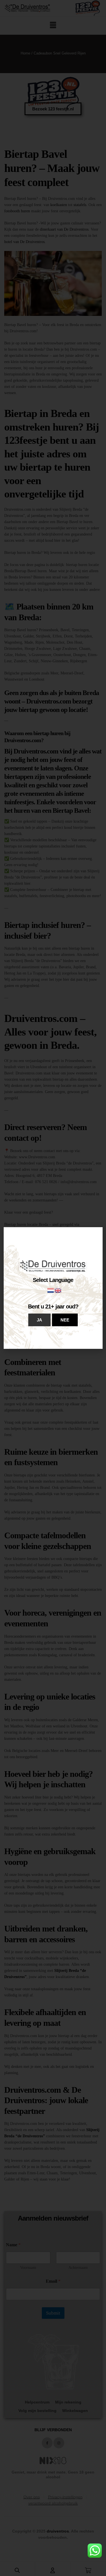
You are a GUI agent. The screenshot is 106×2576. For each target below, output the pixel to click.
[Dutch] (51, 1290)
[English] (58, 1290)
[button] (39, 1320)
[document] (53, 1288)
